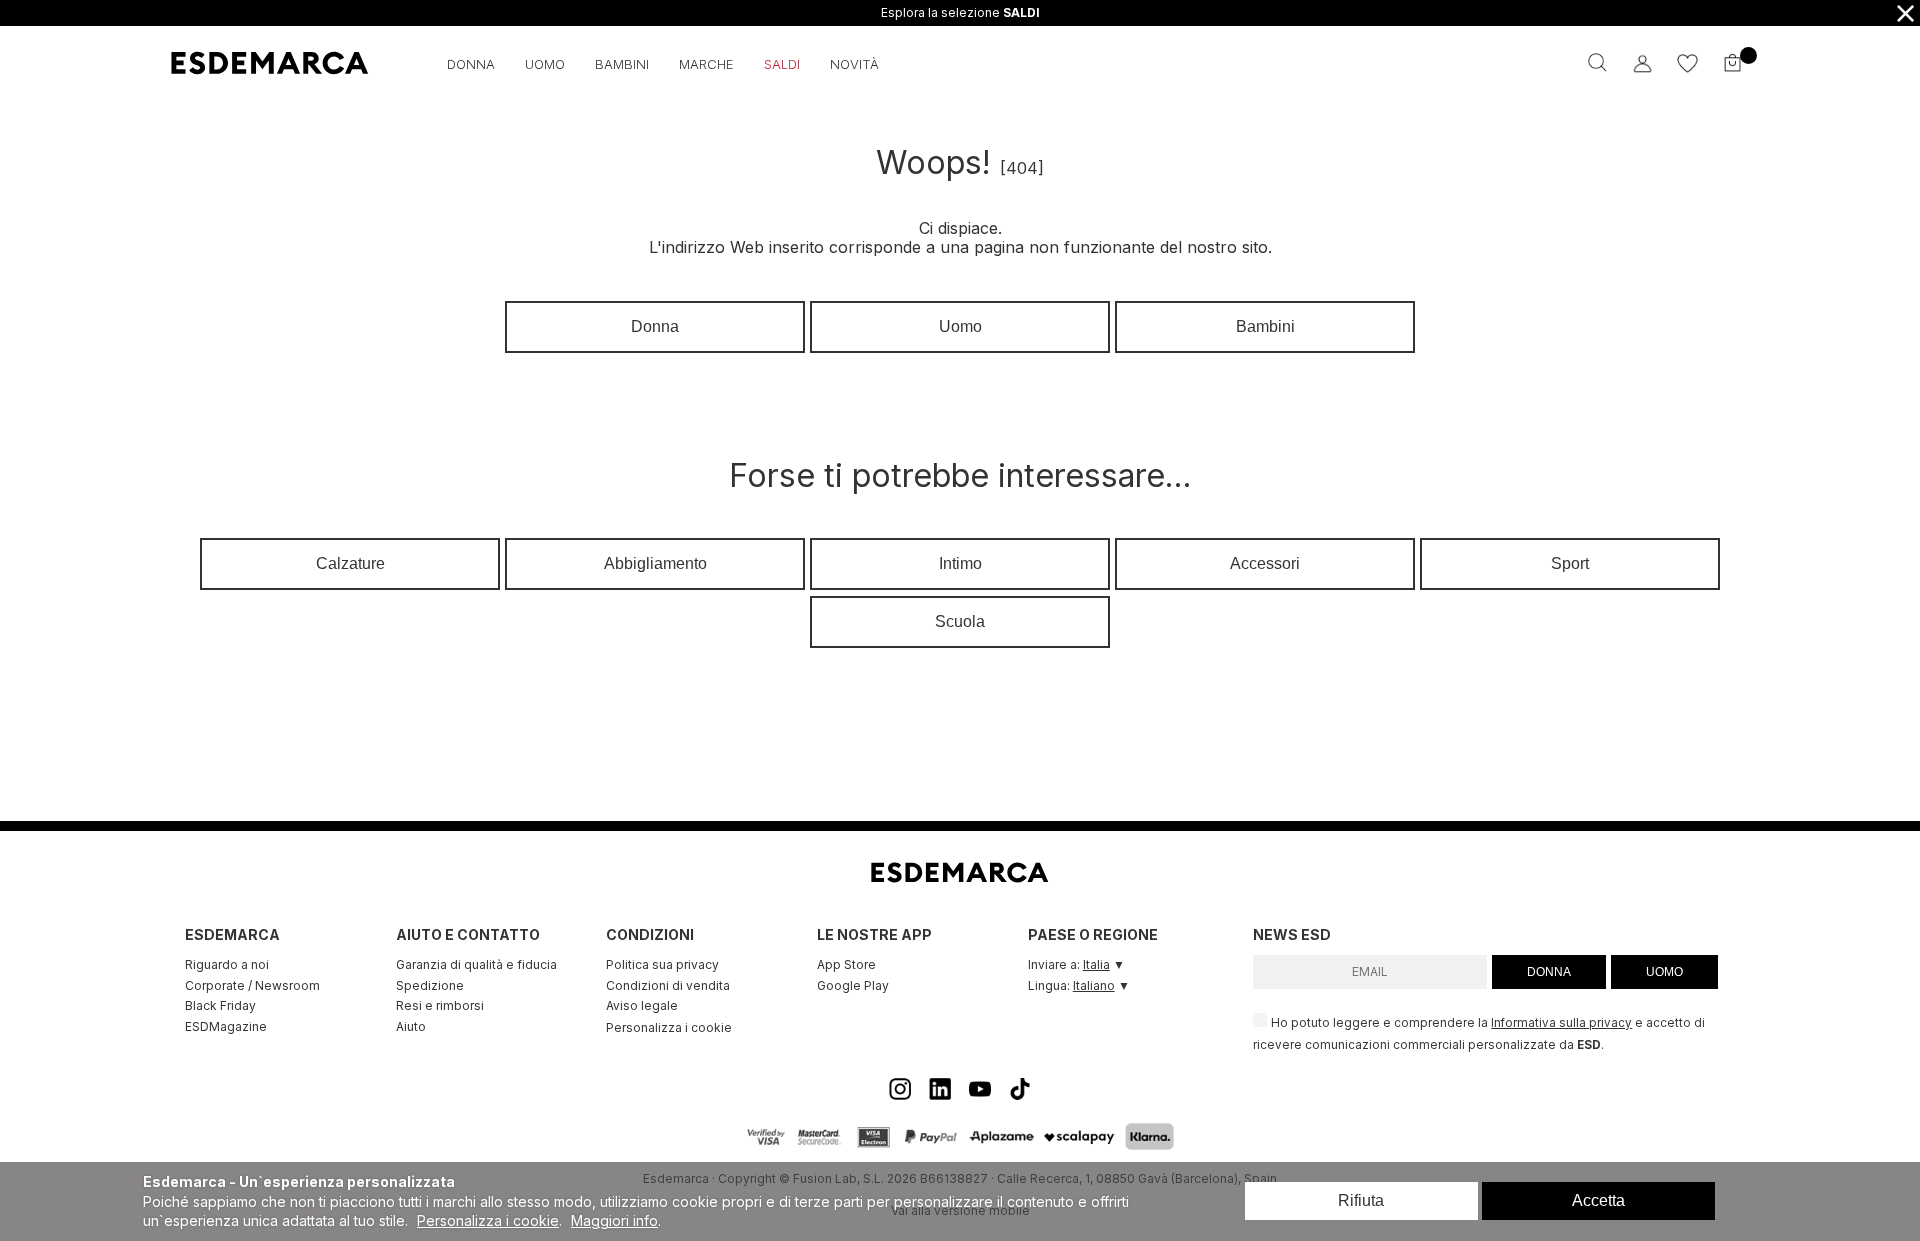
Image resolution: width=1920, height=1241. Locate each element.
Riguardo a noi (227, 964)
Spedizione (430, 985)
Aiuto (411, 1026)
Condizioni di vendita (668, 985)
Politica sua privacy (662, 964)
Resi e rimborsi (440, 1005)
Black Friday (220, 1005)
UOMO (1664, 972)
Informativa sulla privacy (1561, 1023)
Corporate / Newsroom (252, 985)
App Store (846, 964)
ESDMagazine (226, 1026)
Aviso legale (642, 1005)
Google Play (853, 985)
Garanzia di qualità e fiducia (476, 964)
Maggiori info (614, 1220)
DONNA (1549, 972)
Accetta (1598, 1200)
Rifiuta (1361, 1200)
